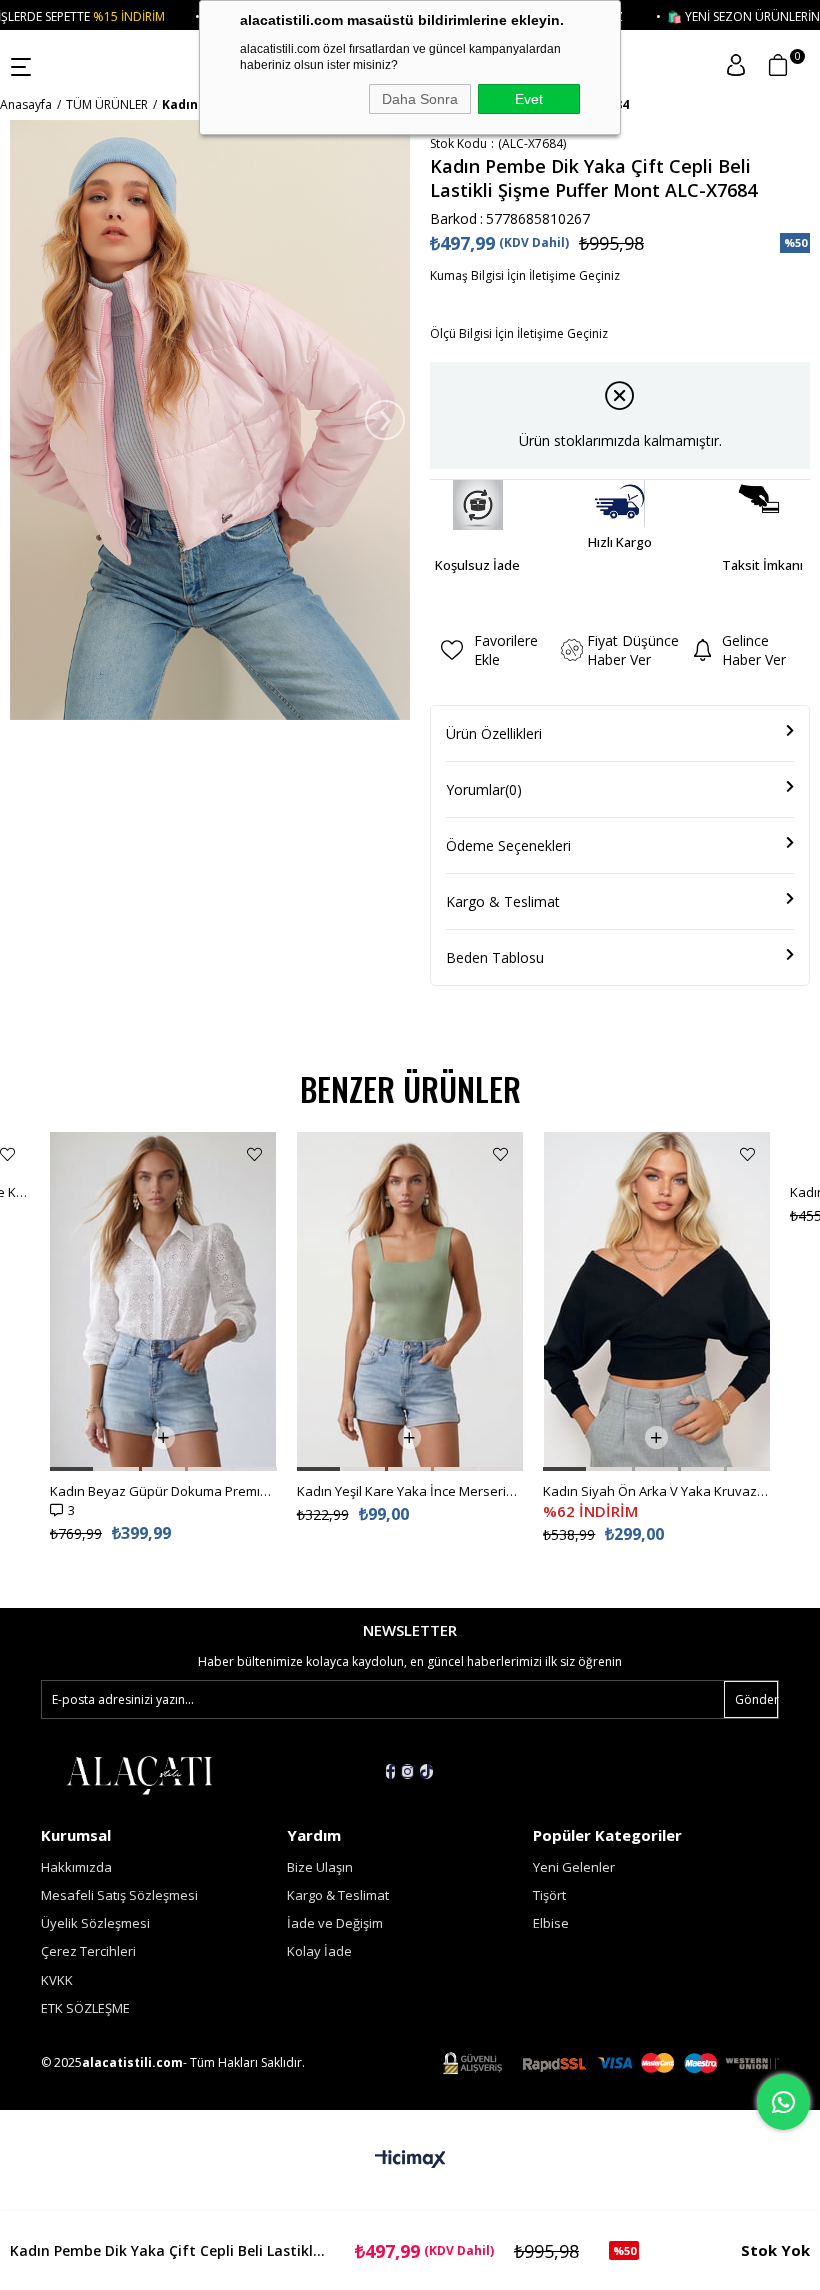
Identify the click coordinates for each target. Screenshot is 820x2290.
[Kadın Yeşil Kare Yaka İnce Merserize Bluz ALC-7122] (410, 1301)
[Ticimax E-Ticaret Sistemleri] (410, 2160)
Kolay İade (319, 1951)
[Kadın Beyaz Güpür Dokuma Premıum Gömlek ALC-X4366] (163, 1301)
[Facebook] (390, 1771)
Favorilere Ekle (7, 1154)
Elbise (551, 1923)
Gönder (756, 1699)
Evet (529, 99)
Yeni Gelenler (574, 1867)
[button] (71, 1469)
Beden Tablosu (495, 957)
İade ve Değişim (335, 1923)
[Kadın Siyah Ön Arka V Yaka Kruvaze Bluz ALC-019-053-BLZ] (656, 1301)
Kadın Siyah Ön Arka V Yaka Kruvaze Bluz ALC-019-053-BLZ (656, 1491)
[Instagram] (407, 1771)
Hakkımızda (76, 1867)
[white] (139, 1774)
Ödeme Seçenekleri (508, 845)
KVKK (57, 1980)
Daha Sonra (420, 99)
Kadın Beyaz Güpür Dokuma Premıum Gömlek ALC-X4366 (163, 1491)
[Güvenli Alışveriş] (611, 2063)
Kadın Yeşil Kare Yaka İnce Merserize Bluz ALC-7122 (410, 1491)
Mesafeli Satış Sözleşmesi (119, 1895)
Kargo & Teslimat (503, 901)
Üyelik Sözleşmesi (95, 1923)
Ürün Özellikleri (494, 733)
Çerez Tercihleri (88, 1951)
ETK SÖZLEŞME (85, 2008)
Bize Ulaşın (320, 1867)
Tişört (549, 1895)
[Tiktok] (426, 1771)
